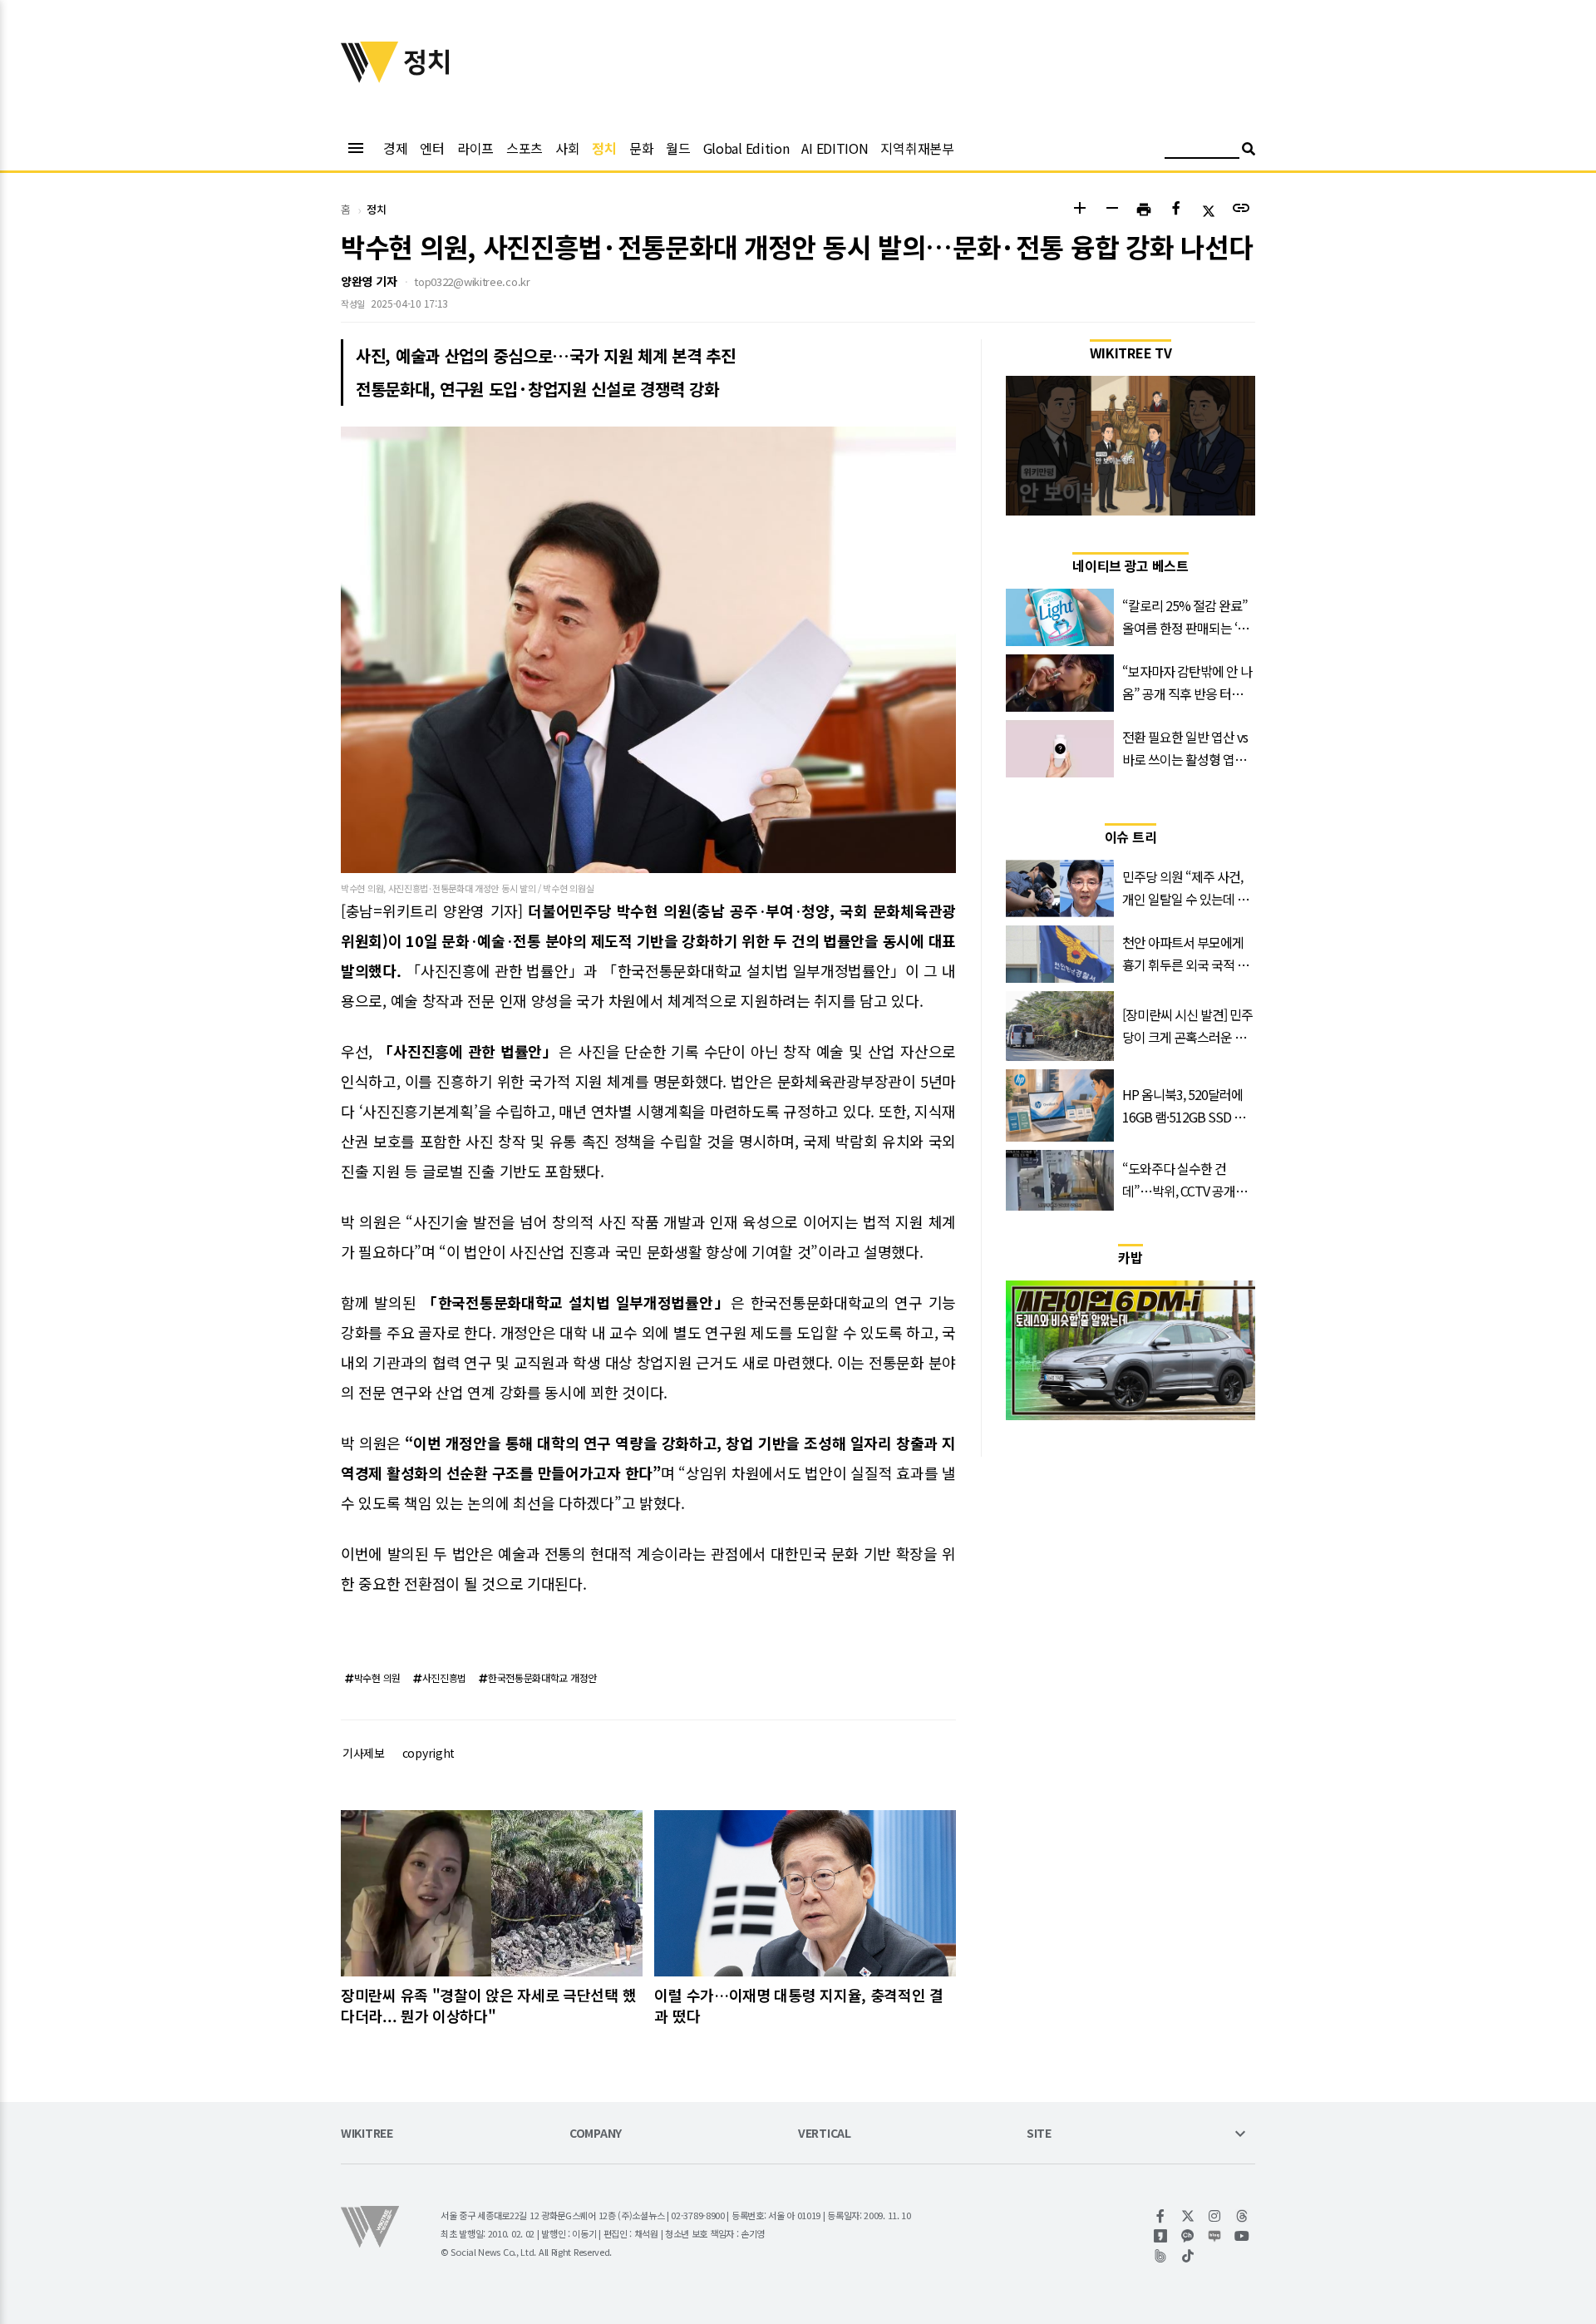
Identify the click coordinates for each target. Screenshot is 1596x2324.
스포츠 (525, 148)
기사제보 (364, 1753)
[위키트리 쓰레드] (1242, 2216)
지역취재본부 (917, 148)
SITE (1039, 2134)
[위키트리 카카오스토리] (1161, 2236)
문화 (641, 148)
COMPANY (596, 2134)
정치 (604, 148)
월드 (678, 148)
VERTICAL (825, 2134)
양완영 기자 (369, 281)
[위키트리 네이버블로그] (1215, 2236)
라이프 (475, 148)
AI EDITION (835, 148)
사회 (567, 148)
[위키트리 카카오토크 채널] (1188, 2236)
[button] (1079, 210)
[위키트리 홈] (370, 77)
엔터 (432, 148)
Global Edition (746, 148)
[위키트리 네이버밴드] (1161, 2256)
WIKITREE (367, 2134)
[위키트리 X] (1188, 2216)
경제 (395, 148)
